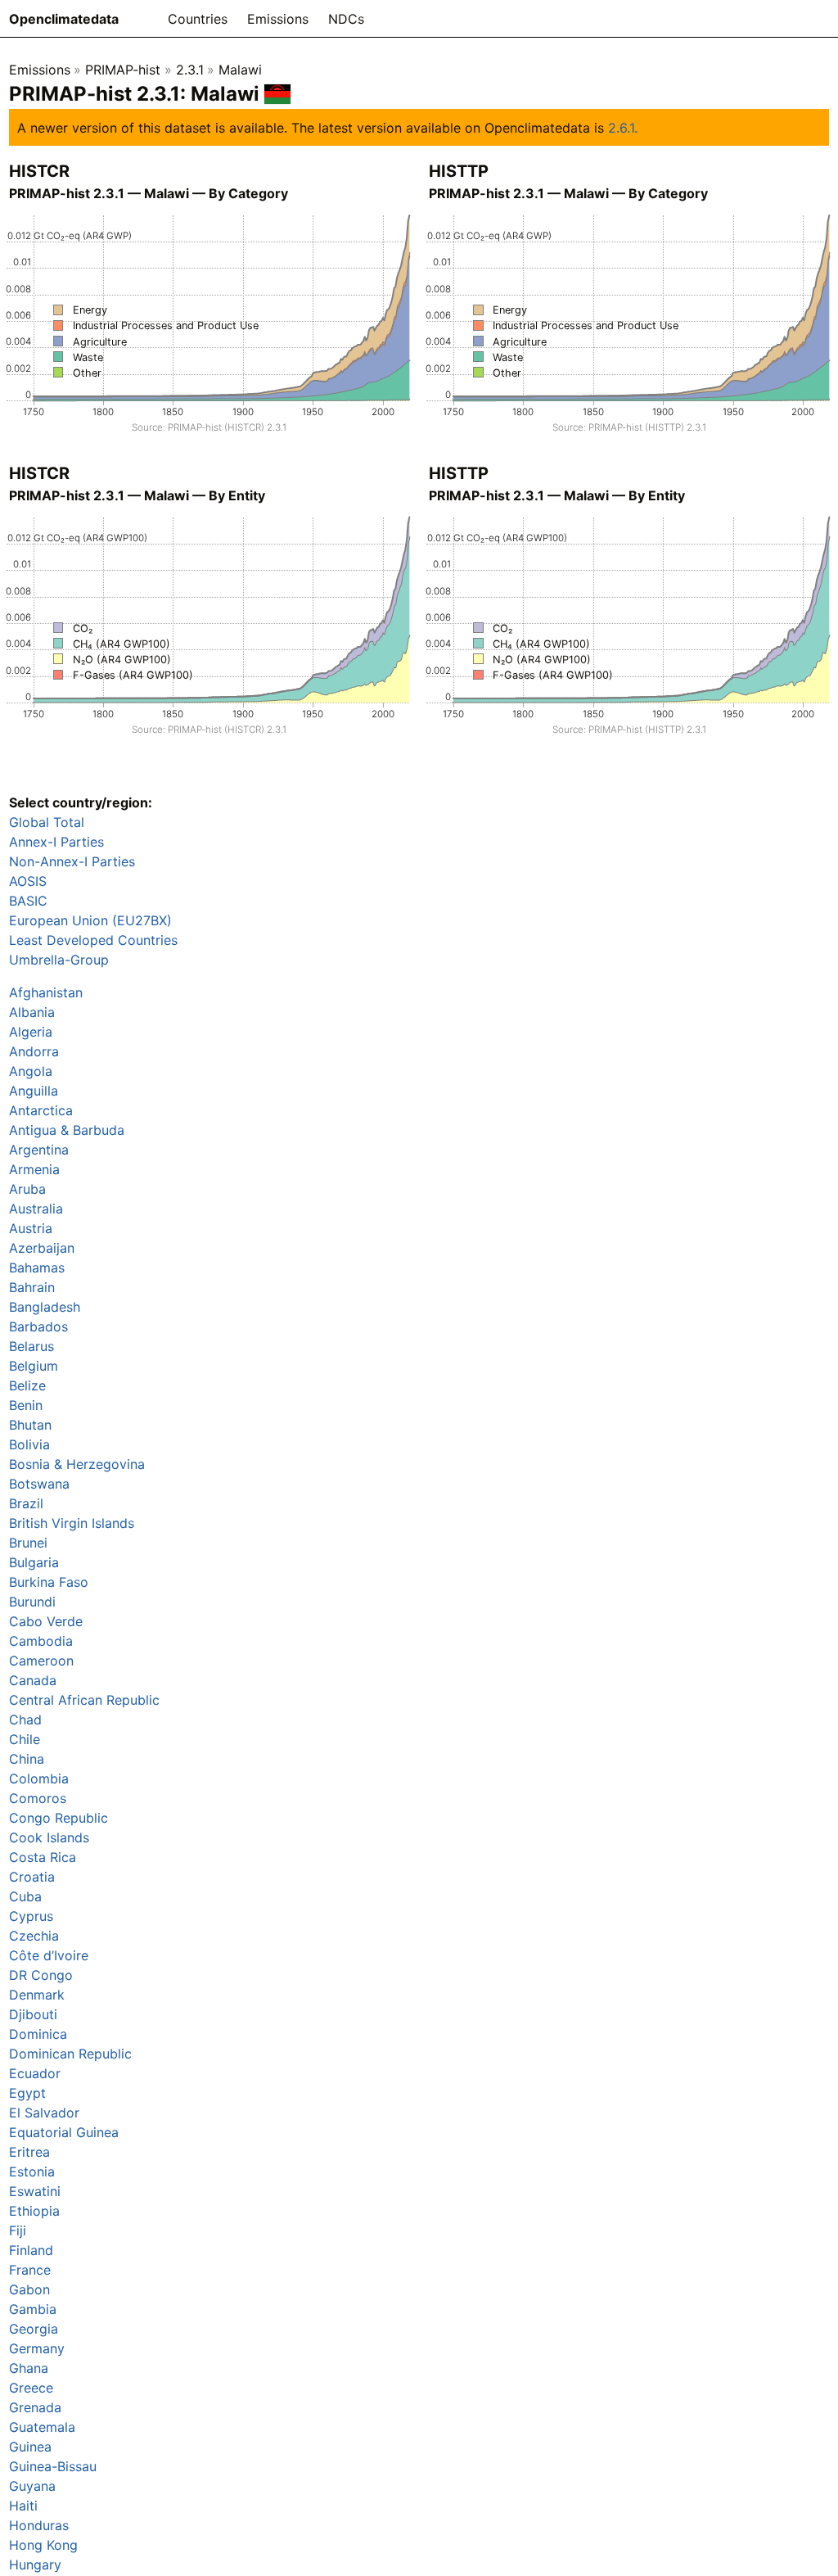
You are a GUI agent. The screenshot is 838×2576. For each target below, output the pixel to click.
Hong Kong (43, 2545)
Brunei (28, 1543)
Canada (33, 1680)
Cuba (25, 1896)
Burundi (32, 1602)
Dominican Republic (70, 2054)
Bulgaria (34, 1562)
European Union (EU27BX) (90, 920)
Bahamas (37, 1268)
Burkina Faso (49, 1582)
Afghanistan (46, 992)
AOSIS (28, 881)
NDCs (346, 19)
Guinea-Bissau (53, 2466)
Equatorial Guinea (64, 2132)
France (30, 2270)
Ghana (29, 2368)
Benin (26, 1405)
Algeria (31, 1032)
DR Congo (41, 1975)
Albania (32, 1012)
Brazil (26, 1503)
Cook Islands (49, 1837)
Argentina (39, 1150)
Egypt (27, 2093)
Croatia (32, 1877)
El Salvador (44, 2113)
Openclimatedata (64, 19)
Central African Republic (84, 1700)
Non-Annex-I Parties (72, 861)
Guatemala (42, 2427)
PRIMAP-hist (123, 70)
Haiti (23, 2506)
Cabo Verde (46, 1621)
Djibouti (33, 2014)
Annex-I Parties (56, 842)
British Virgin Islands (72, 1523)
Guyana (32, 2486)
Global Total (47, 822)
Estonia (32, 2172)
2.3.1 (190, 70)
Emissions (278, 19)
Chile (25, 1739)
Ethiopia (34, 2211)
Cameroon (41, 1661)
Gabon (29, 2289)
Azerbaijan (42, 1248)
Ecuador (35, 2073)
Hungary (35, 2565)
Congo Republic (59, 1818)
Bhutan (30, 1425)
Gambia (33, 2309)
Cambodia (41, 1641)
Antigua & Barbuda (67, 1130)
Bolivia (29, 1444)
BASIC (28, 901)
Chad (25, 1720)
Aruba (27, 1189)
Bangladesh (45, 1307)
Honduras (39, 2525)
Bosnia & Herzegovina (77, 1464)
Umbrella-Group (59, 960)
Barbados (38, 1326)
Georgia (34, 2329)
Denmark (37, 1995)
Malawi (240, 70)
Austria (31, 1228)
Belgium (34, 1366)
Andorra (34, 1051)
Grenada (35, 2407)
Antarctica (41, 1110)
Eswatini (35, 2191)
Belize (27, 1385)
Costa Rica (43, 1857)
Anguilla (34, 1091)
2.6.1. (623, 128)
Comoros (38, 1798)
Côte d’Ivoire (49, 1955)
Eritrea (29, 2152)
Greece (31, 2388)
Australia (36, 1209)
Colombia (39, 1778)
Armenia (34, 1169)
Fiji (18, 2230)
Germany (37, 2348)
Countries (198, 19)
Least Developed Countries (93, 940)
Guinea (30, 2447)
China (27, 1759)
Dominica (38, 2034)
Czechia (34, 1936)
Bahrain (32, 1287)
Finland (31, 2250)
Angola (31, 1071)
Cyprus (31, 1916)
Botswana (39, 1484)
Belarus (32, 1346)
